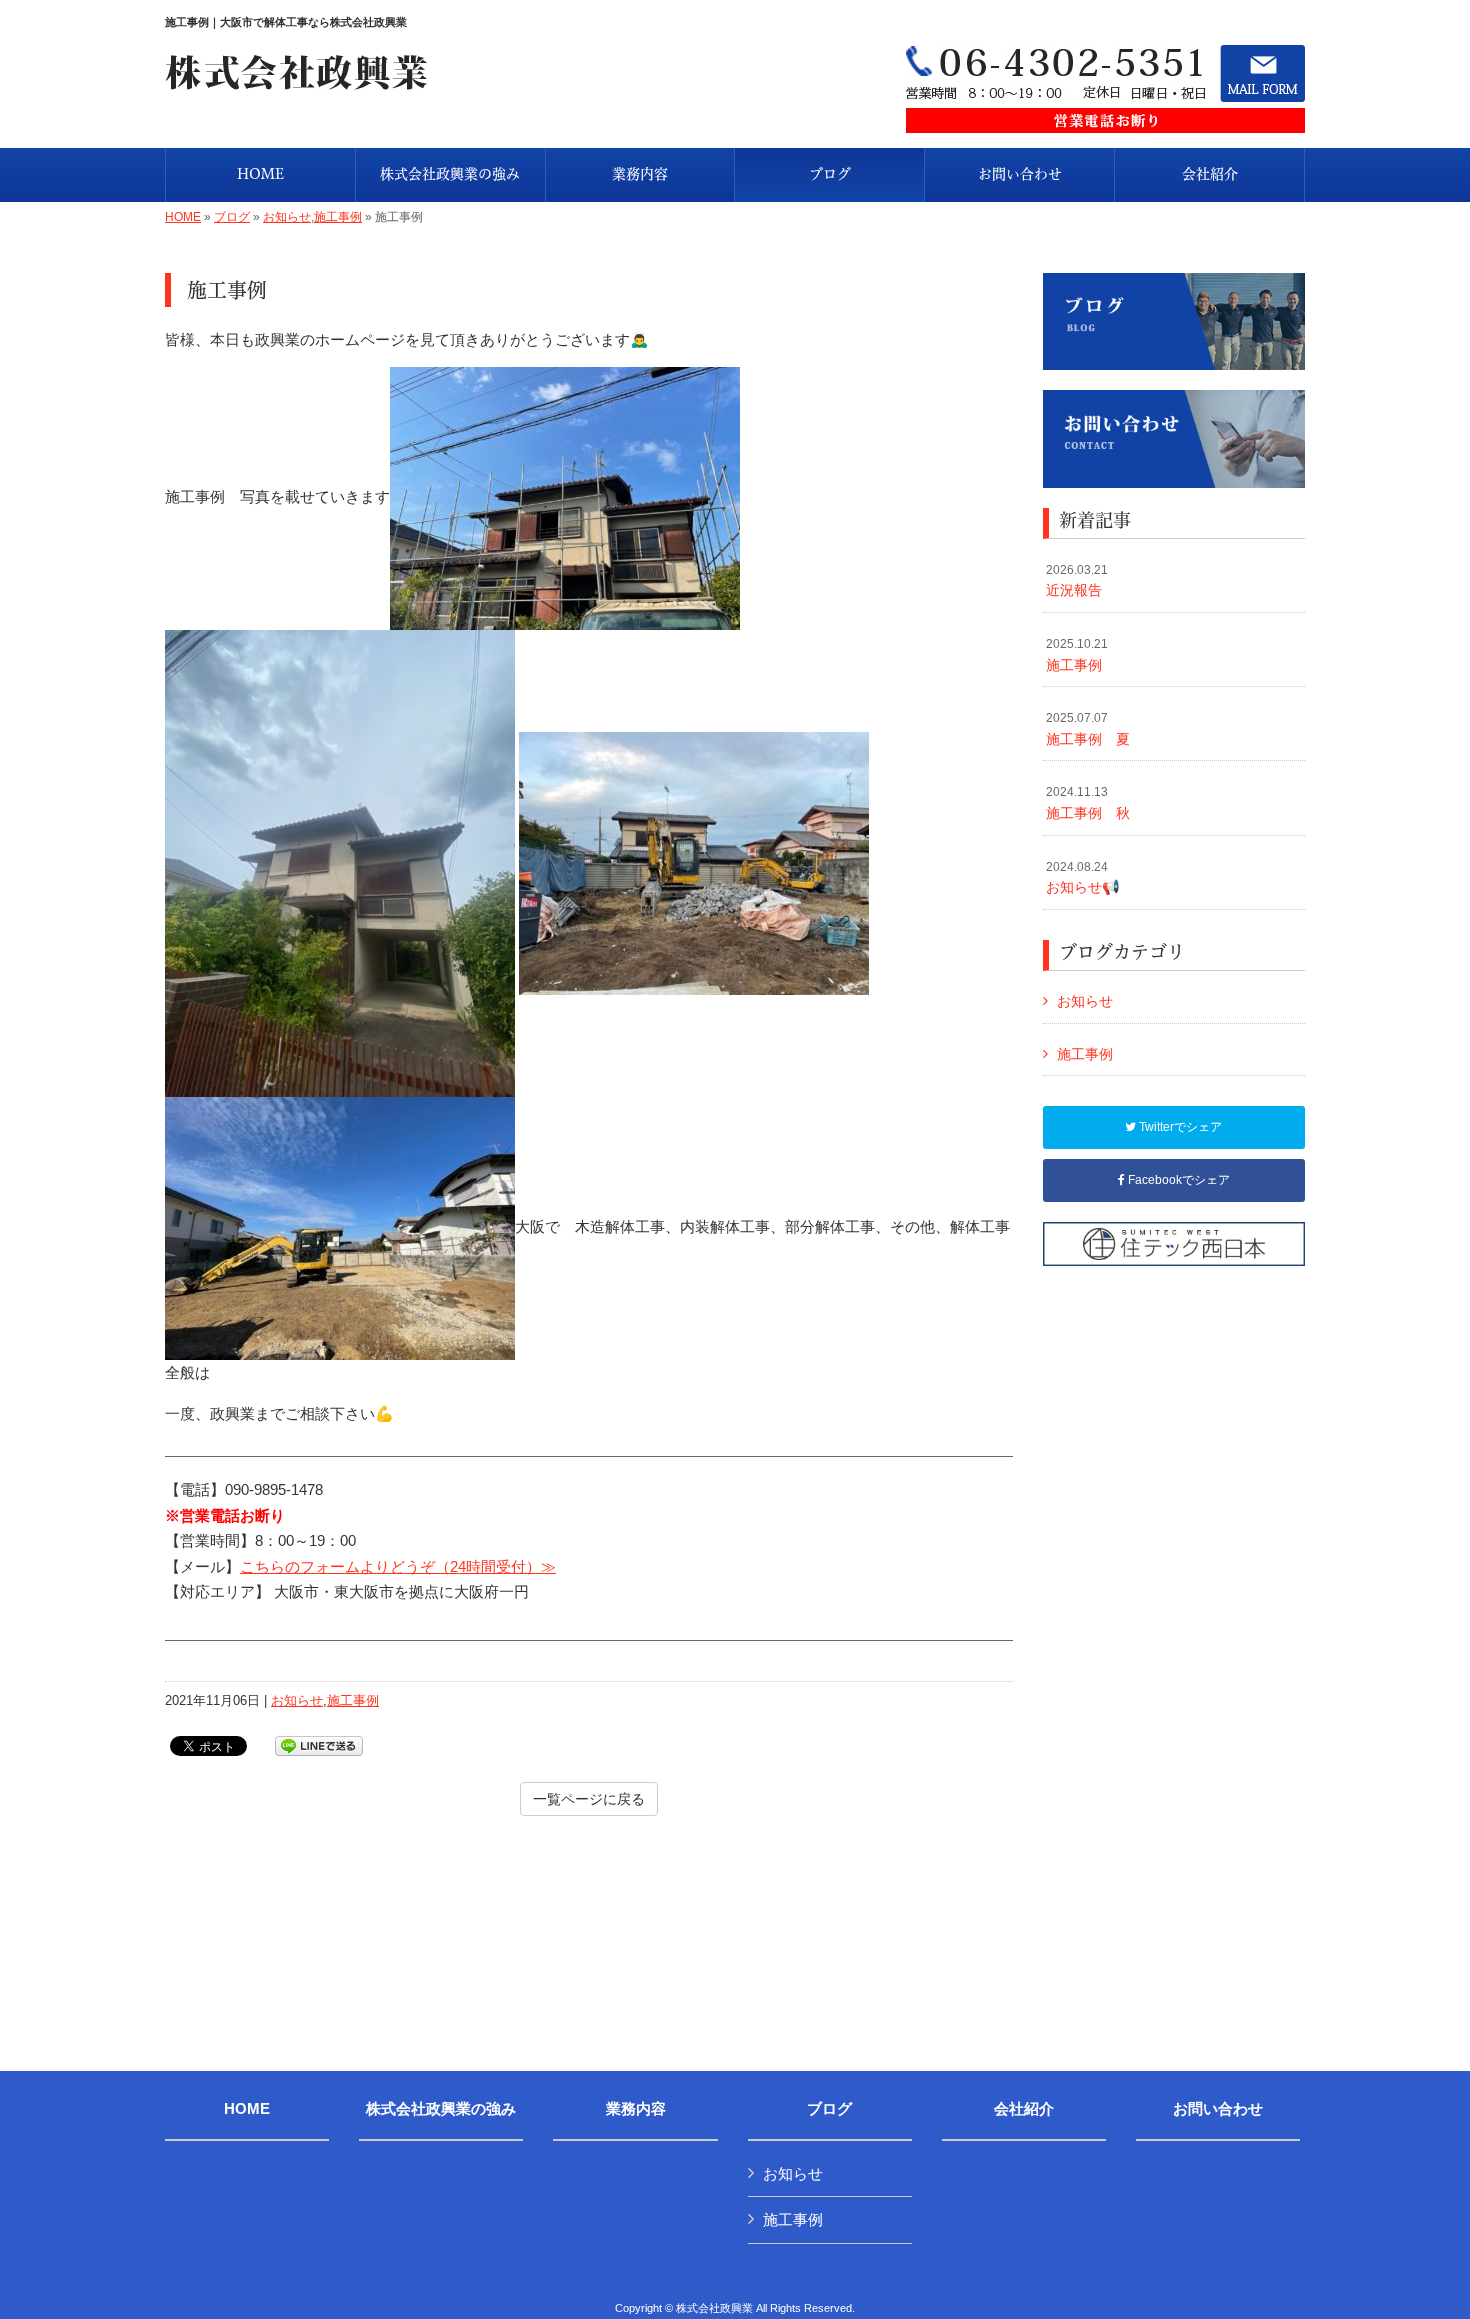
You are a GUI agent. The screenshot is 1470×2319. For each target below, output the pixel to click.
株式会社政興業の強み (441, 2109)
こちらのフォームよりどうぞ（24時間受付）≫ (398, 1566)
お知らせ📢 (1083, 878)
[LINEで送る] (319, 1744)
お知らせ (287, 217)
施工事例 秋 (1088, 803)
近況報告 (1077, 581)
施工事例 (338, 217)
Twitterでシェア (1179, 1127)
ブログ (232, 217)
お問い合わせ (1218, 2109)
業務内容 (636, 2109)
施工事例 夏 (1088, 729)
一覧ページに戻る (589, 1799)
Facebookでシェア (1177, 1180)
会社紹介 (1024, 2109)
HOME (183, 217)
